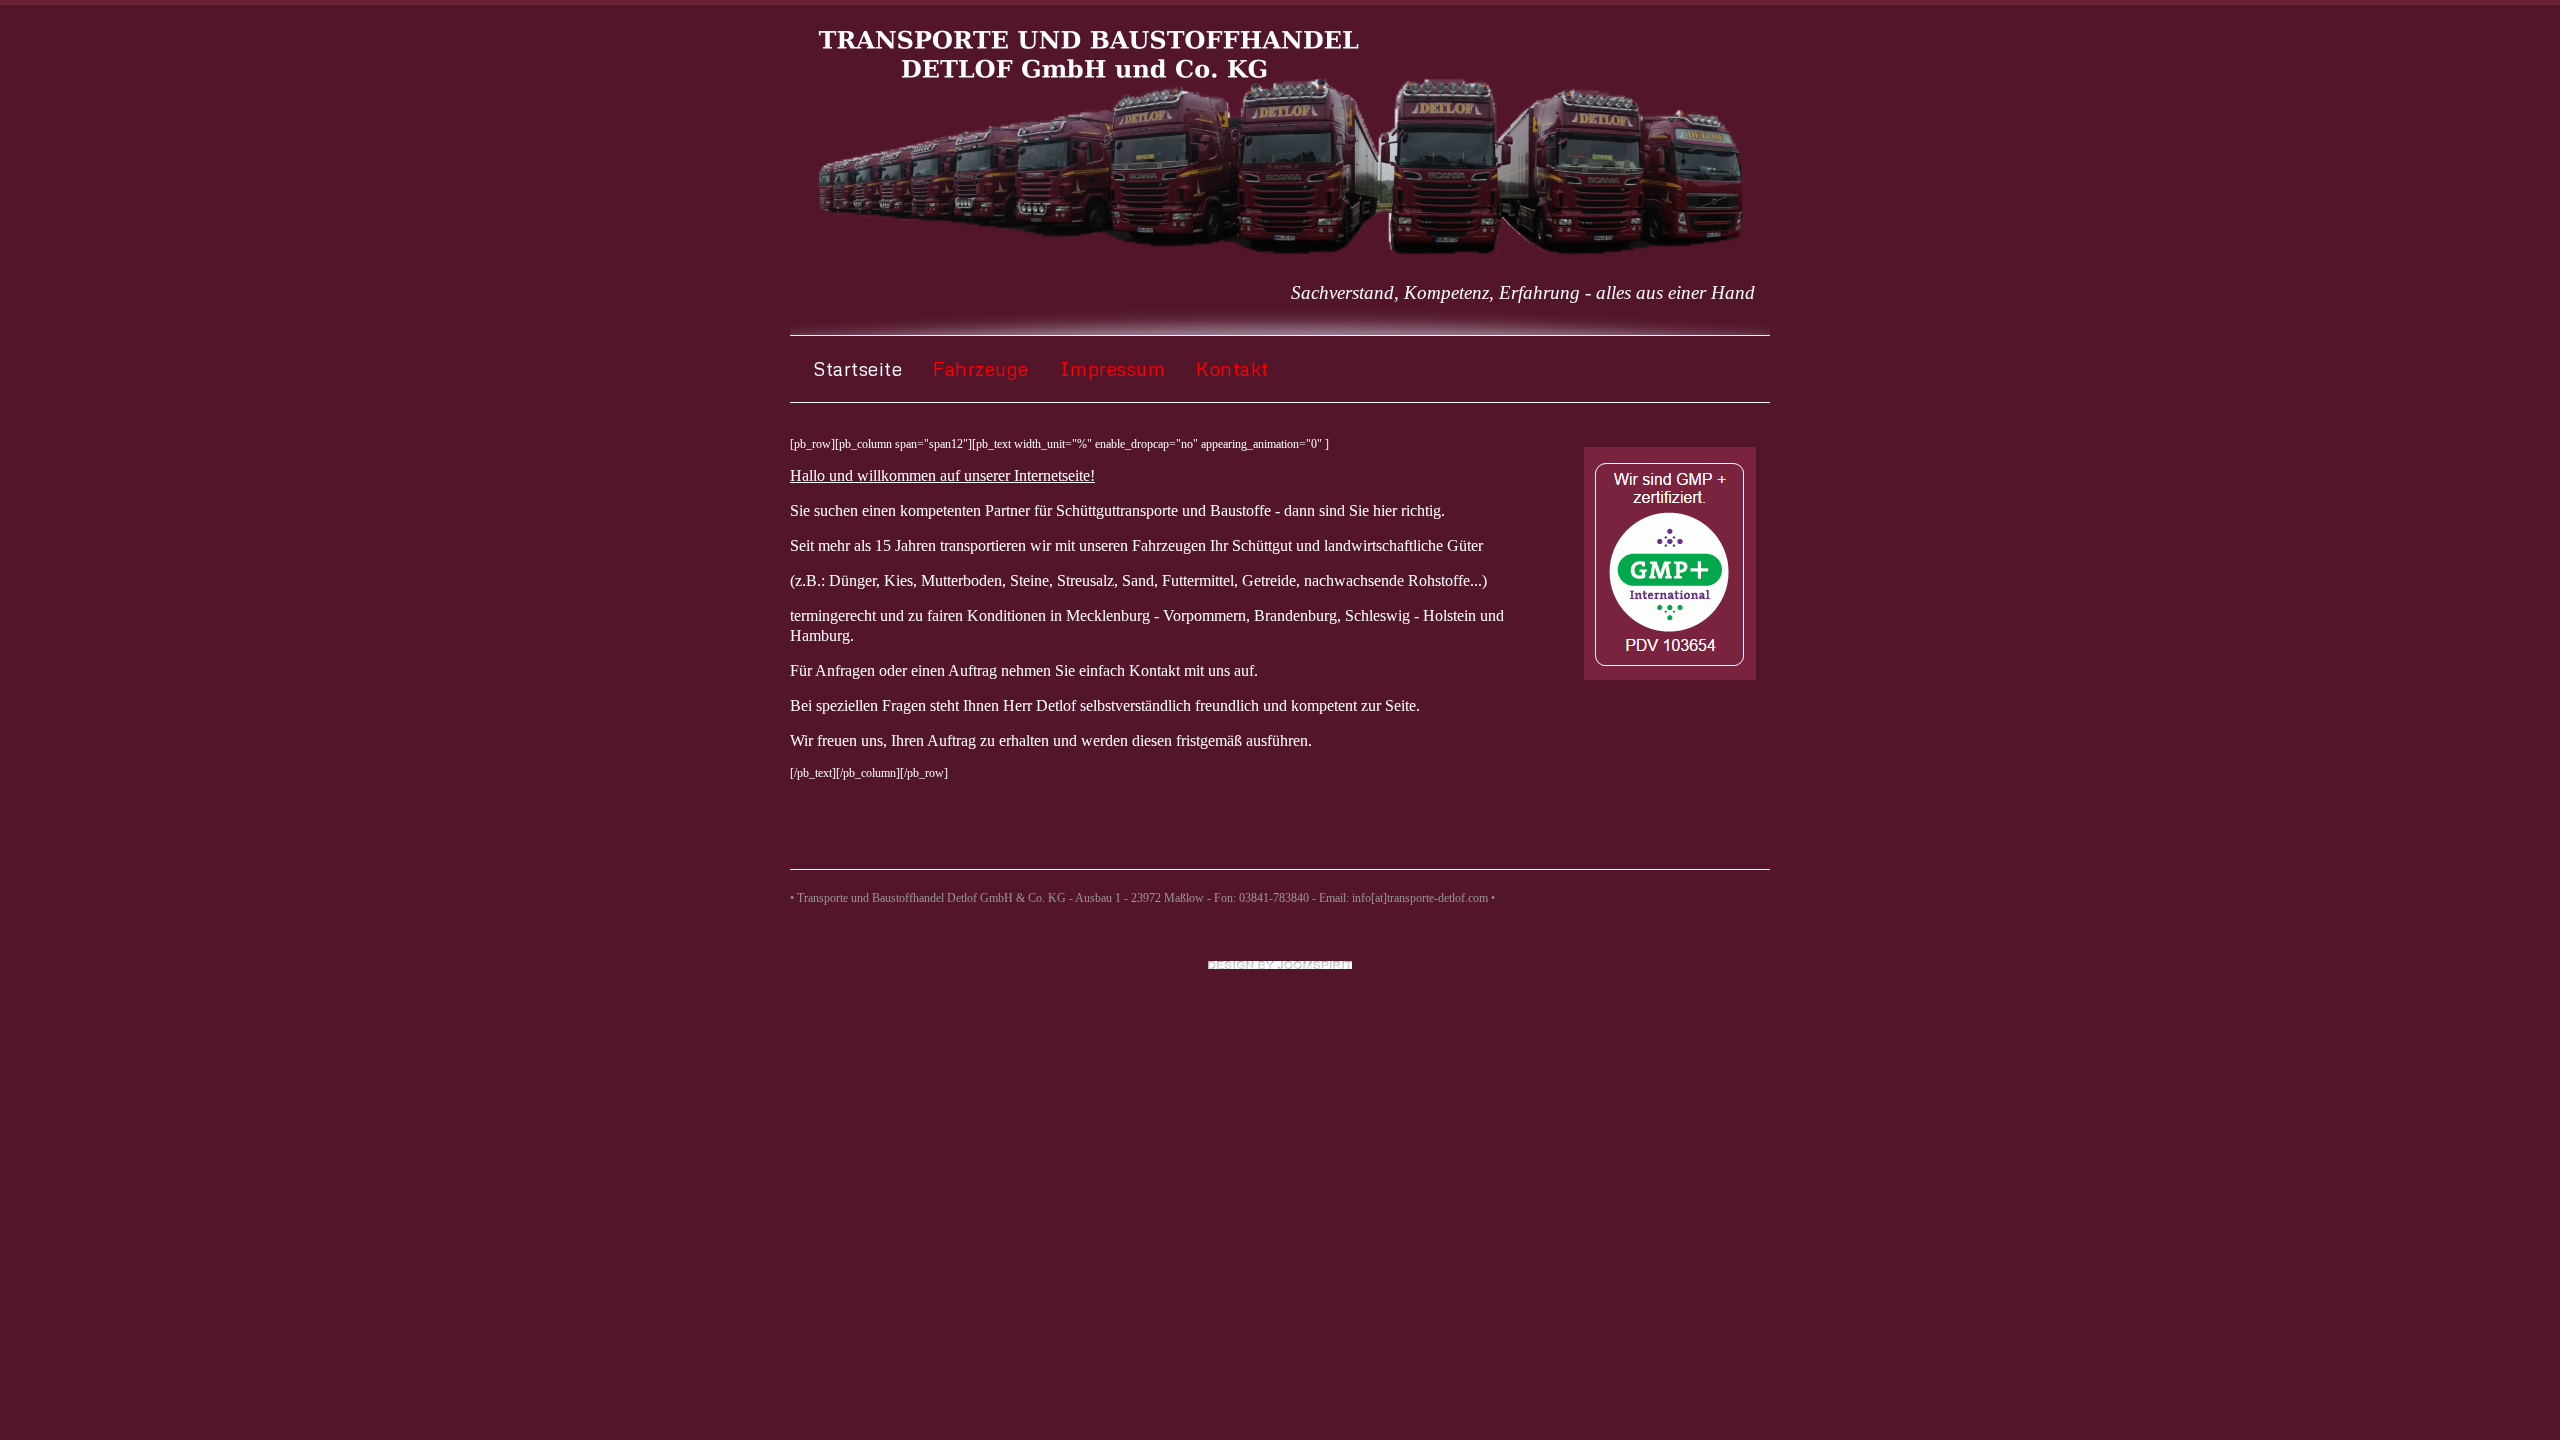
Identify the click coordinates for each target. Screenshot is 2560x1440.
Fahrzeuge (981, 368)
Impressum (1113, 368)
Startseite (857, 368)
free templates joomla (1280, 965)
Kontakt (1232, 368)
